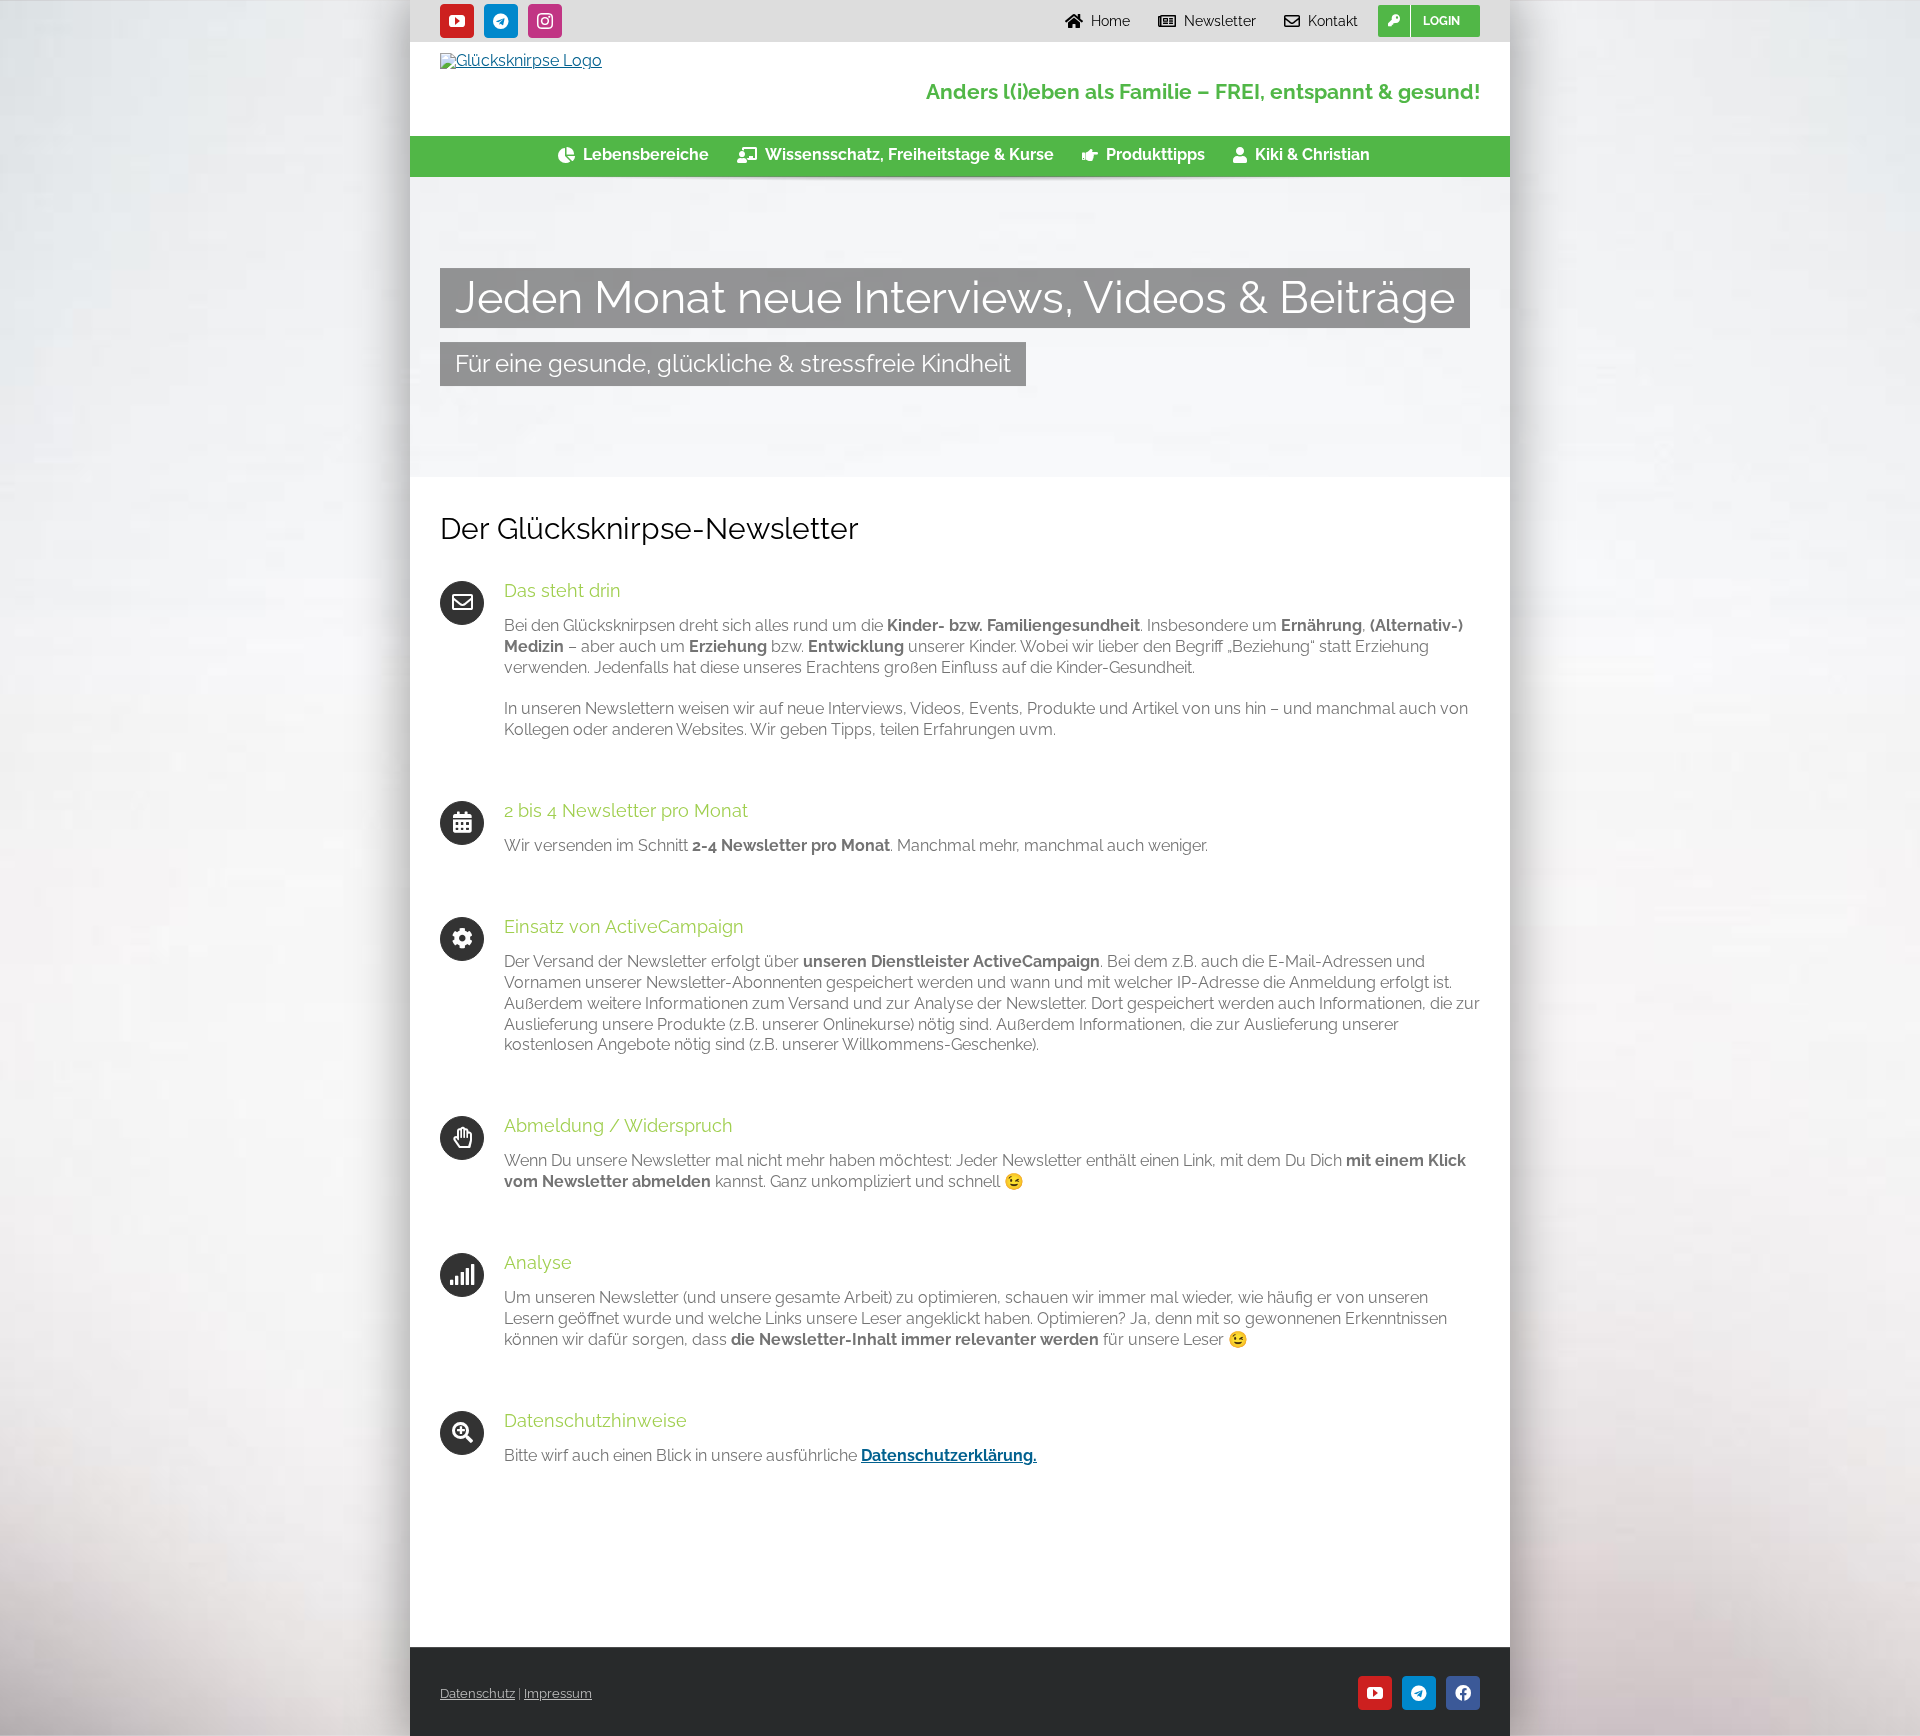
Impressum (558, 1693)
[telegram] (501, 21)
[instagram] (545, 21)
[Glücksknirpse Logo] (521, 60)
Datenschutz (477, 1693)
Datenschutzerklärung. (949, 1455)
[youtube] (457, 21)
